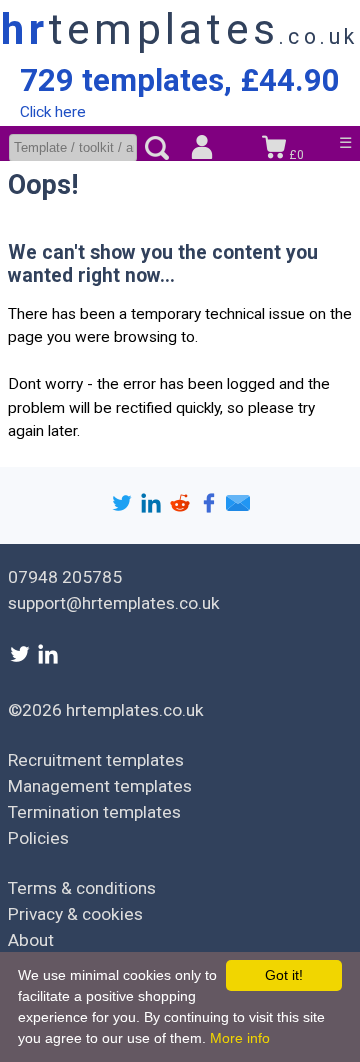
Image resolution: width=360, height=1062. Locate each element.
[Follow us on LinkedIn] (48, 660)
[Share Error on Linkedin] (153, 508)
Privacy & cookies (75, 914)
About (31, 940)
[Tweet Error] (124, 508)
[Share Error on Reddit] (182, 508)
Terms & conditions (82, 888)
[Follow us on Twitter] (22, 660)
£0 (295, 155)
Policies (38, 838)
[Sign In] (202, 149)
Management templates (100, 786)
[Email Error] (238, 508)
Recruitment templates (96, 760)
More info (240, 1038)
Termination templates (94, 812)
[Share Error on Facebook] (211, 508)
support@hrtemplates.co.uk (114, 603)
